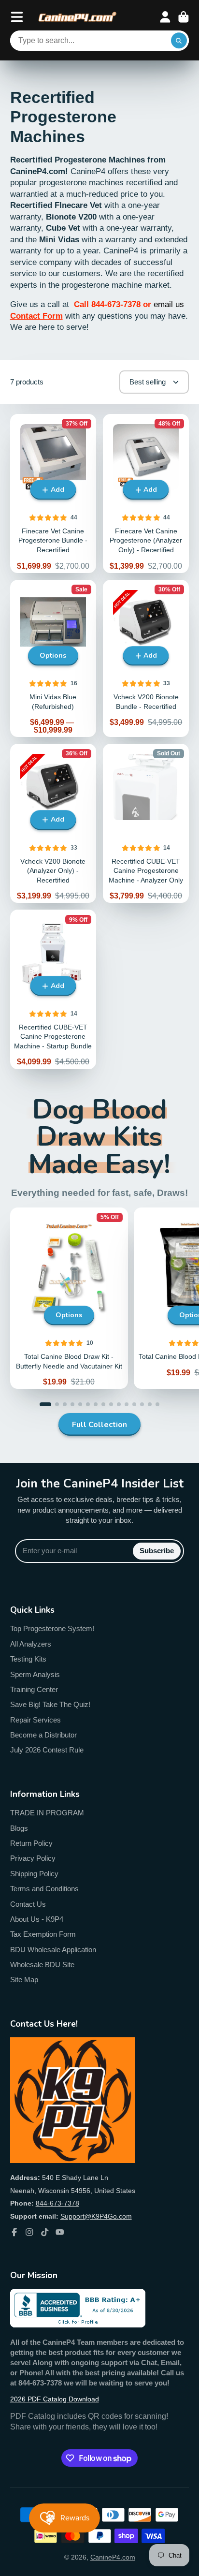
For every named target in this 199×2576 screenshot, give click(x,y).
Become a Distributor (43, 1735)
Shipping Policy (34, 1874)
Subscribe (157, 1551)
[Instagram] (29, 2232)
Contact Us (28, 1904)
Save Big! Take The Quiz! (50, 1704)
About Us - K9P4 (37, 1919)
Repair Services (36, 1720)
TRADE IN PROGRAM (47, 1813)
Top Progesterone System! (52, 1628)
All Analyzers (31, 1644)
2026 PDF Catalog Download (55, 2399)
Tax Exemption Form (43, 1934)
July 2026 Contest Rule (47, 1750)
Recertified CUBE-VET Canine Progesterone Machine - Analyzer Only (146, 823)
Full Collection (99, 1425)
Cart (184, 17)
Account (165, 17)
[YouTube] (60, 2232)
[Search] (179, 41)
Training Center (34, 1689)
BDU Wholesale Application (53, 1950)
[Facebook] (14, 2232)
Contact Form (36, 316)
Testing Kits (28, 1659)
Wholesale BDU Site (42, 1965)
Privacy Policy (33, 1858)
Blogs (19, 1828)
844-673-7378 (57, 2203)
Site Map (24, 1980)
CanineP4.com (113, 2557)
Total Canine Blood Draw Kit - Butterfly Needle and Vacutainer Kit (69, 1298)
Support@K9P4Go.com (96, 2216)
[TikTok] (45, 2232)
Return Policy (31, 1843)
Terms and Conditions (44, 1889)
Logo (78, 17)
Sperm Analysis (35, 1674)
